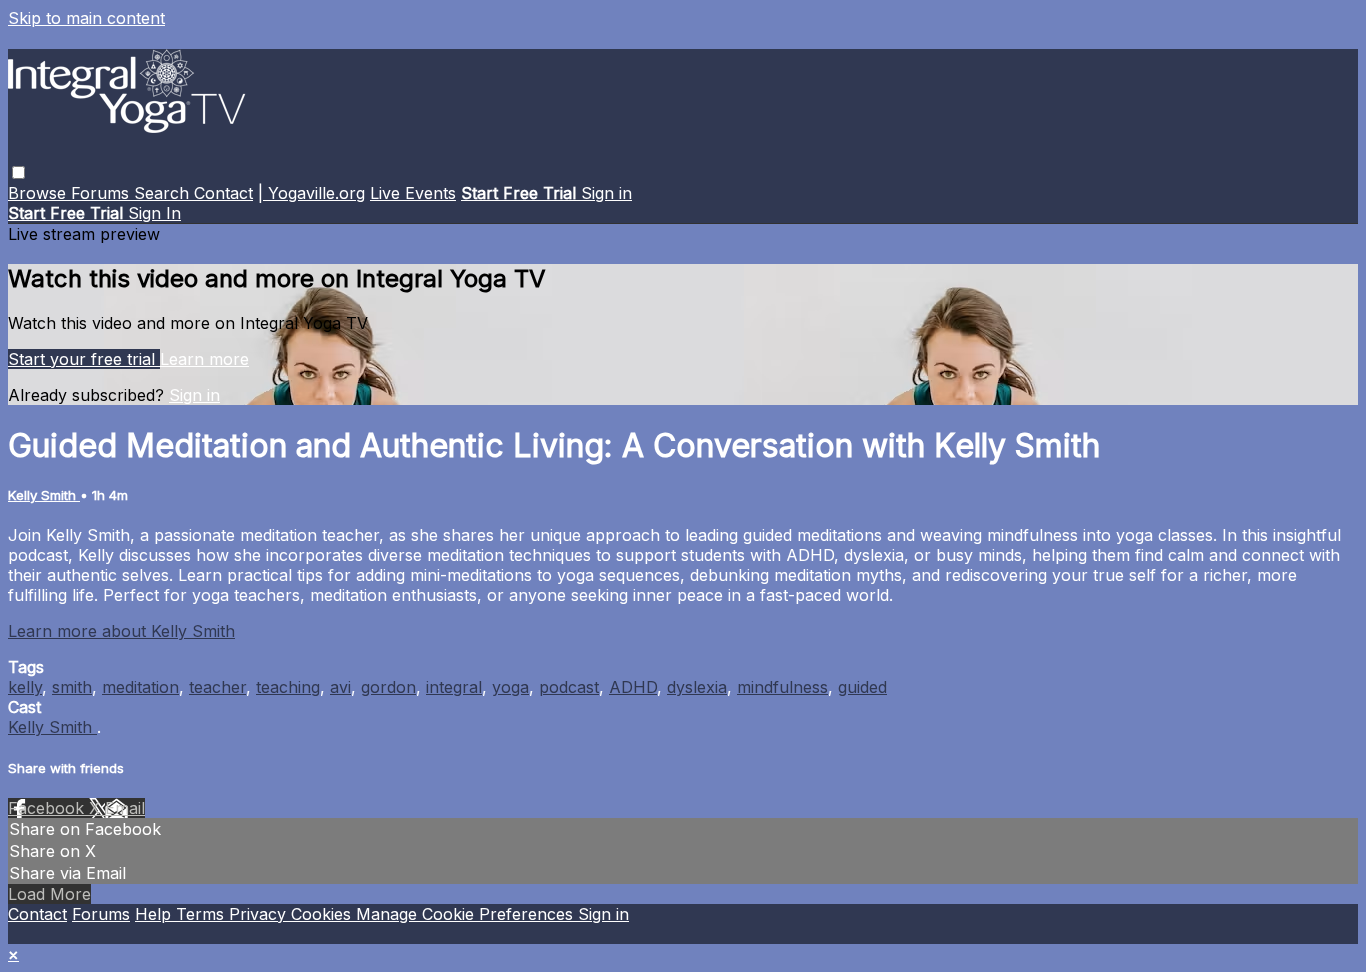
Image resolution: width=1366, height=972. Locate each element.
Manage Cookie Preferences (467, 914)
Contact (223, 193)
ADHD (633, 687)
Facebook (48, 808)
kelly (25, 687)
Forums (102, 193)
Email (125, 808)
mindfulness (782, 687)
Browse (39, 193)
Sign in (606, 193)
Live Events (413, 193)
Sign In (154, 213)
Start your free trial (84, 359)
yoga (510, 687)
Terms (202, 914)
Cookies (323, 914)
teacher (217, 687)
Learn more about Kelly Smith (121, 631)
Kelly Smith (44, 495)
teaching (288, 687)
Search (164, 193)
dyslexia (697, 687)
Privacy (260, 914)
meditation (140, 687)
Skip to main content (86, 18)
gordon (388, 687)
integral (454, 687)
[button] (18, 172)
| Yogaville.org (311, 193)
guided (862, 687)
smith (72, 687)
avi (340, 687)
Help (155, 914)
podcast (569, 687)
